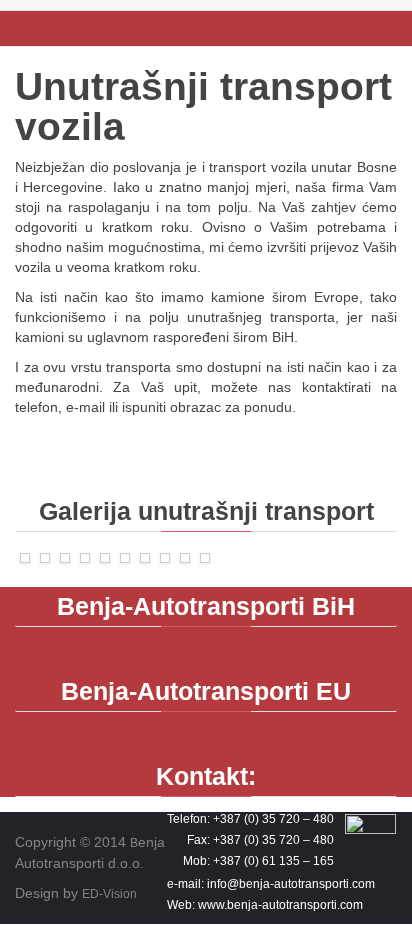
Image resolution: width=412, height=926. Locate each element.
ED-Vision (109, 894)
